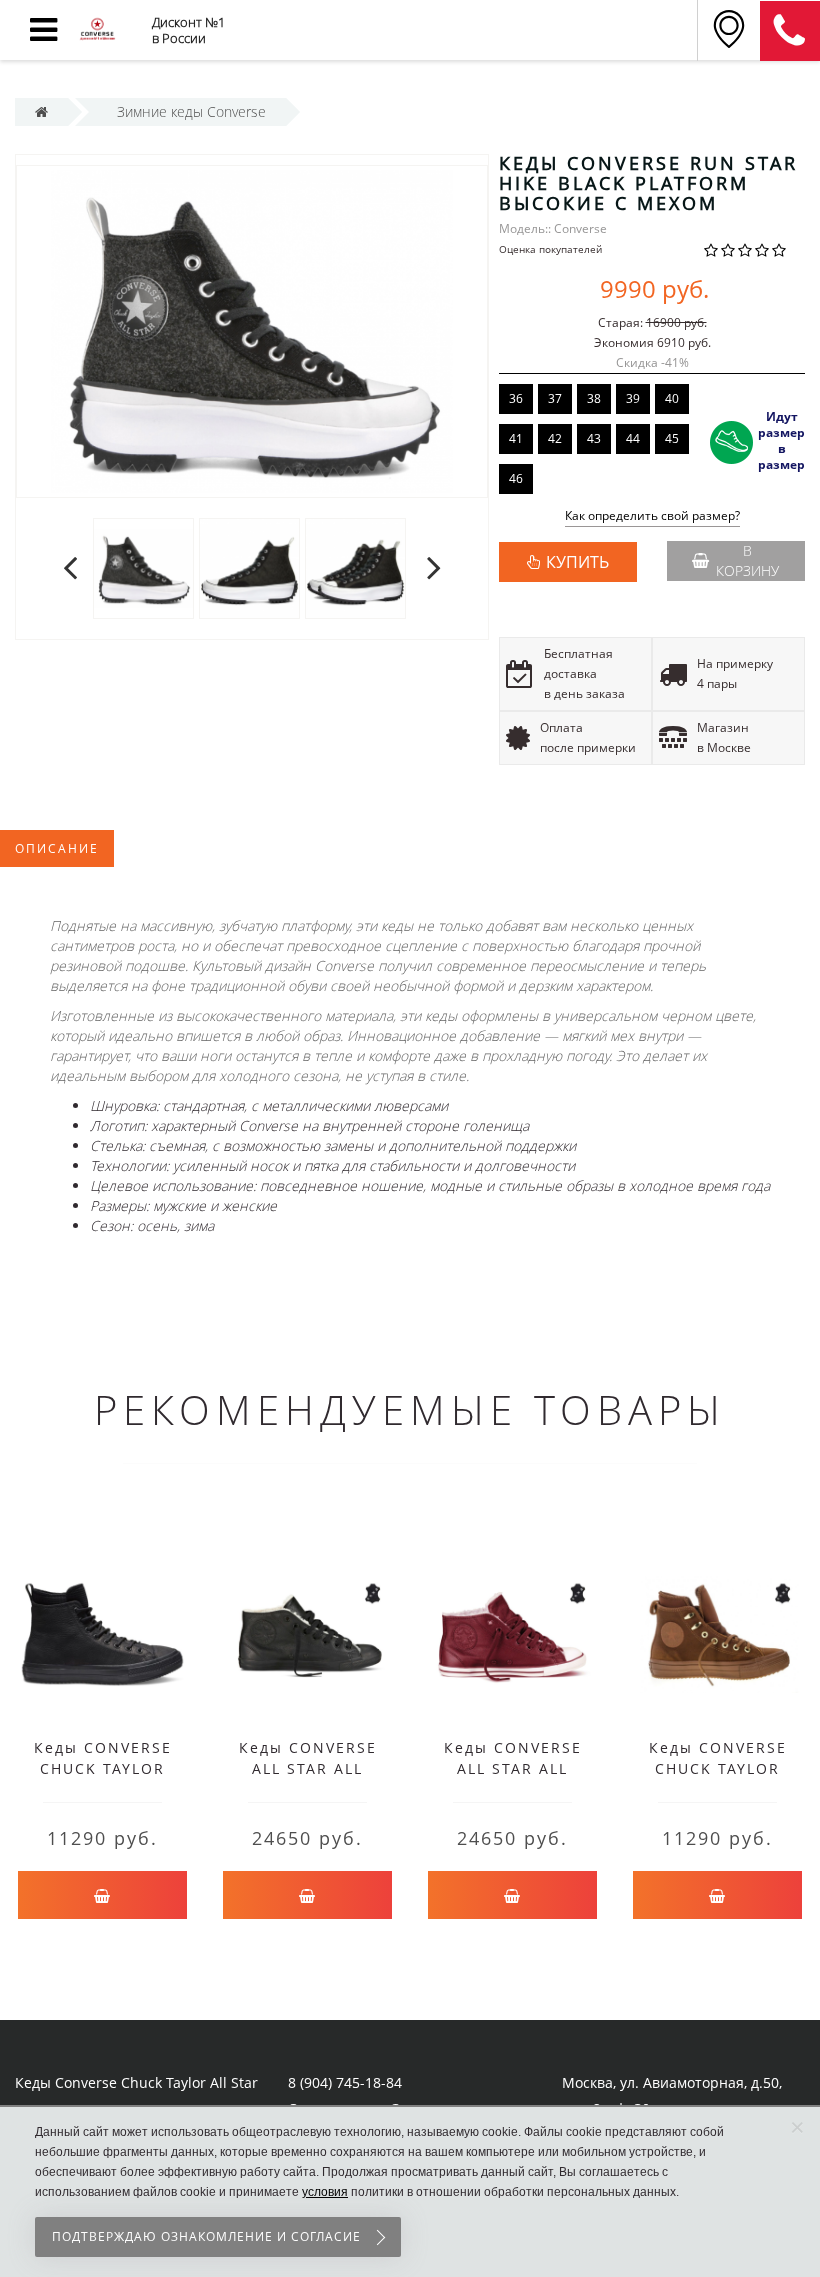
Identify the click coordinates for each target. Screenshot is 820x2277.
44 (633, 438)
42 (555, 438)
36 (516, 398)
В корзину (747, 560)
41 (516, 438)
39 (633, 398)
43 (594, 438)
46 (516, 478)
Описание (57, 848)
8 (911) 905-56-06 (790, 31)
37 (555, 398)
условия (325, 2192)
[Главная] (41, 111)
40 (672, 398)
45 (672, 438)
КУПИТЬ (577, 562)
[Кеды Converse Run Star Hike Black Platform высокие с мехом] (143, 567)
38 (594, 398)
